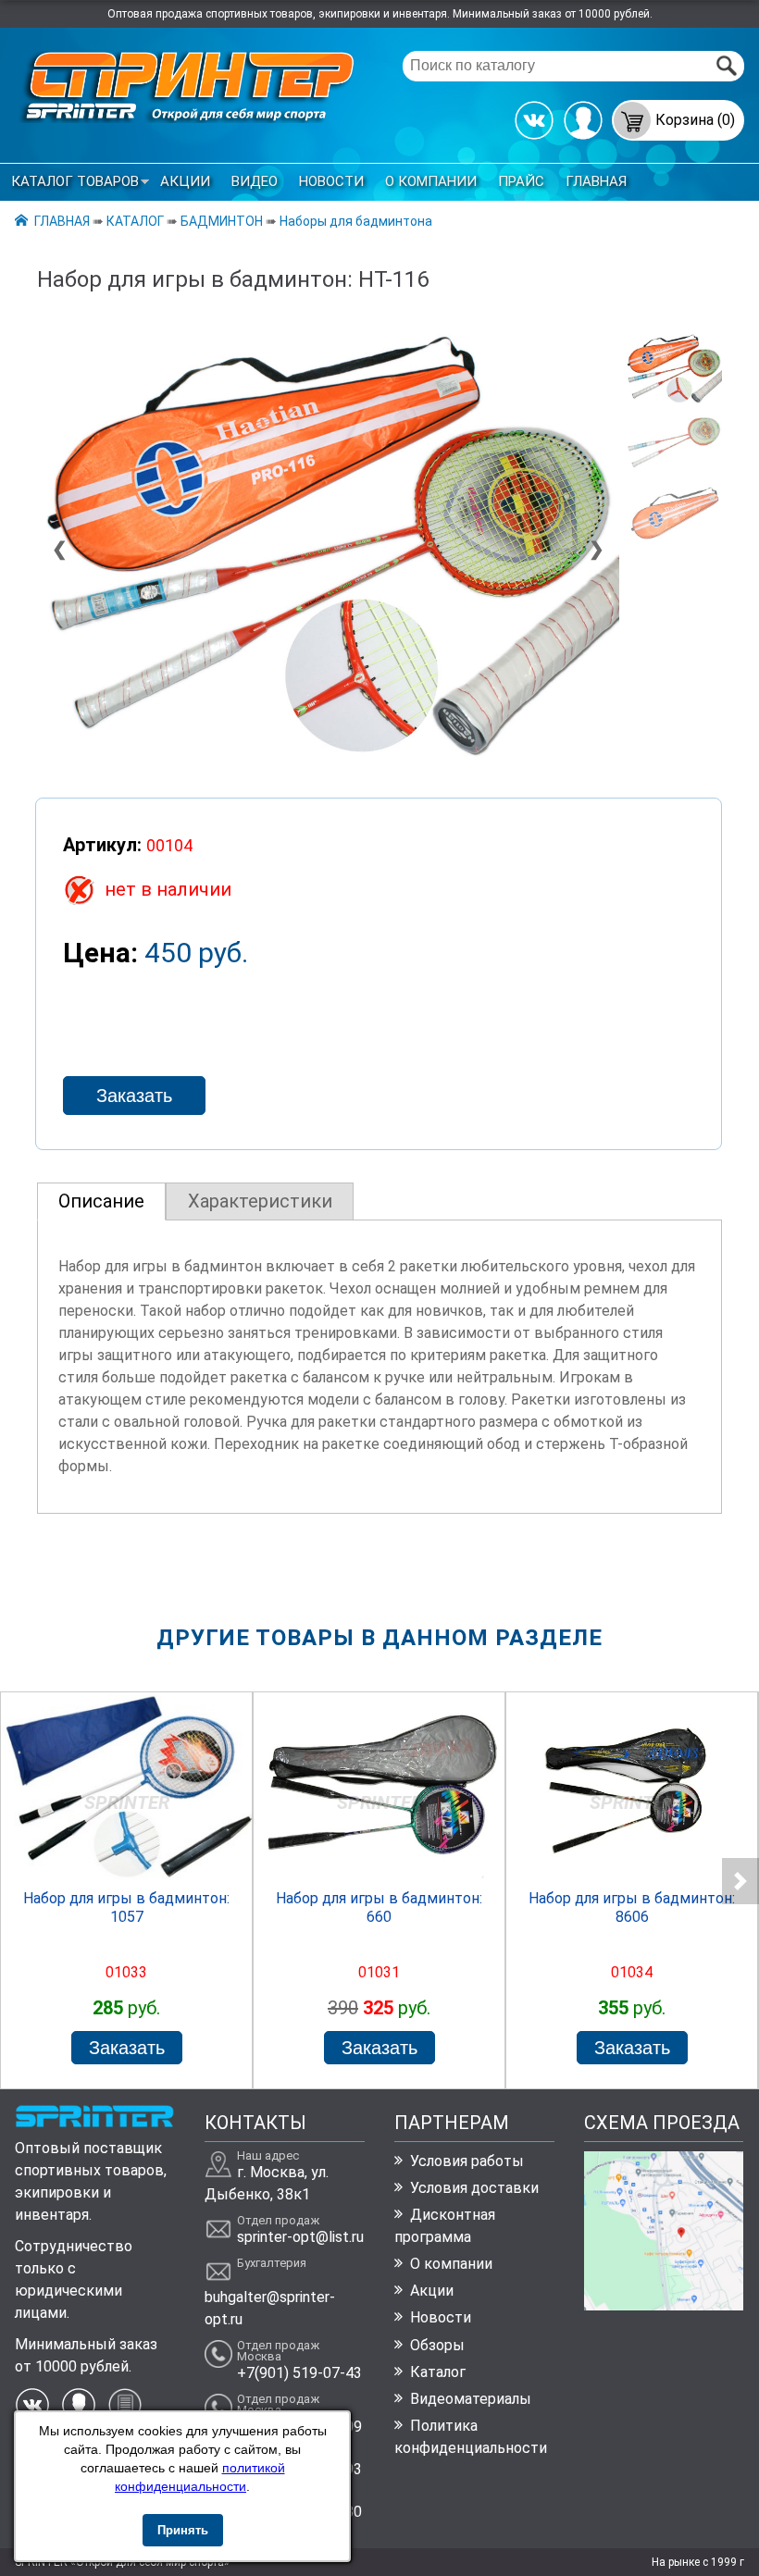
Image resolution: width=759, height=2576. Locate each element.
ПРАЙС (521, 181)
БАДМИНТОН (222, 221)
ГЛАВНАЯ (596, 181)
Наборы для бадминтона (356, 221)
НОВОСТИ (331, 181)
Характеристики (260, 1201)
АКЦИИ (185, 181)
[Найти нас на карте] (664, 2305)
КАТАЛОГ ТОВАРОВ (75, 181)
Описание (101, 1201)
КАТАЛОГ (135, 221)
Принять (183, 2530)
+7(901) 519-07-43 (299, 2373)
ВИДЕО (255, 181)
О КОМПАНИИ (431, 181)
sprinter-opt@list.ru (300, 2237)
